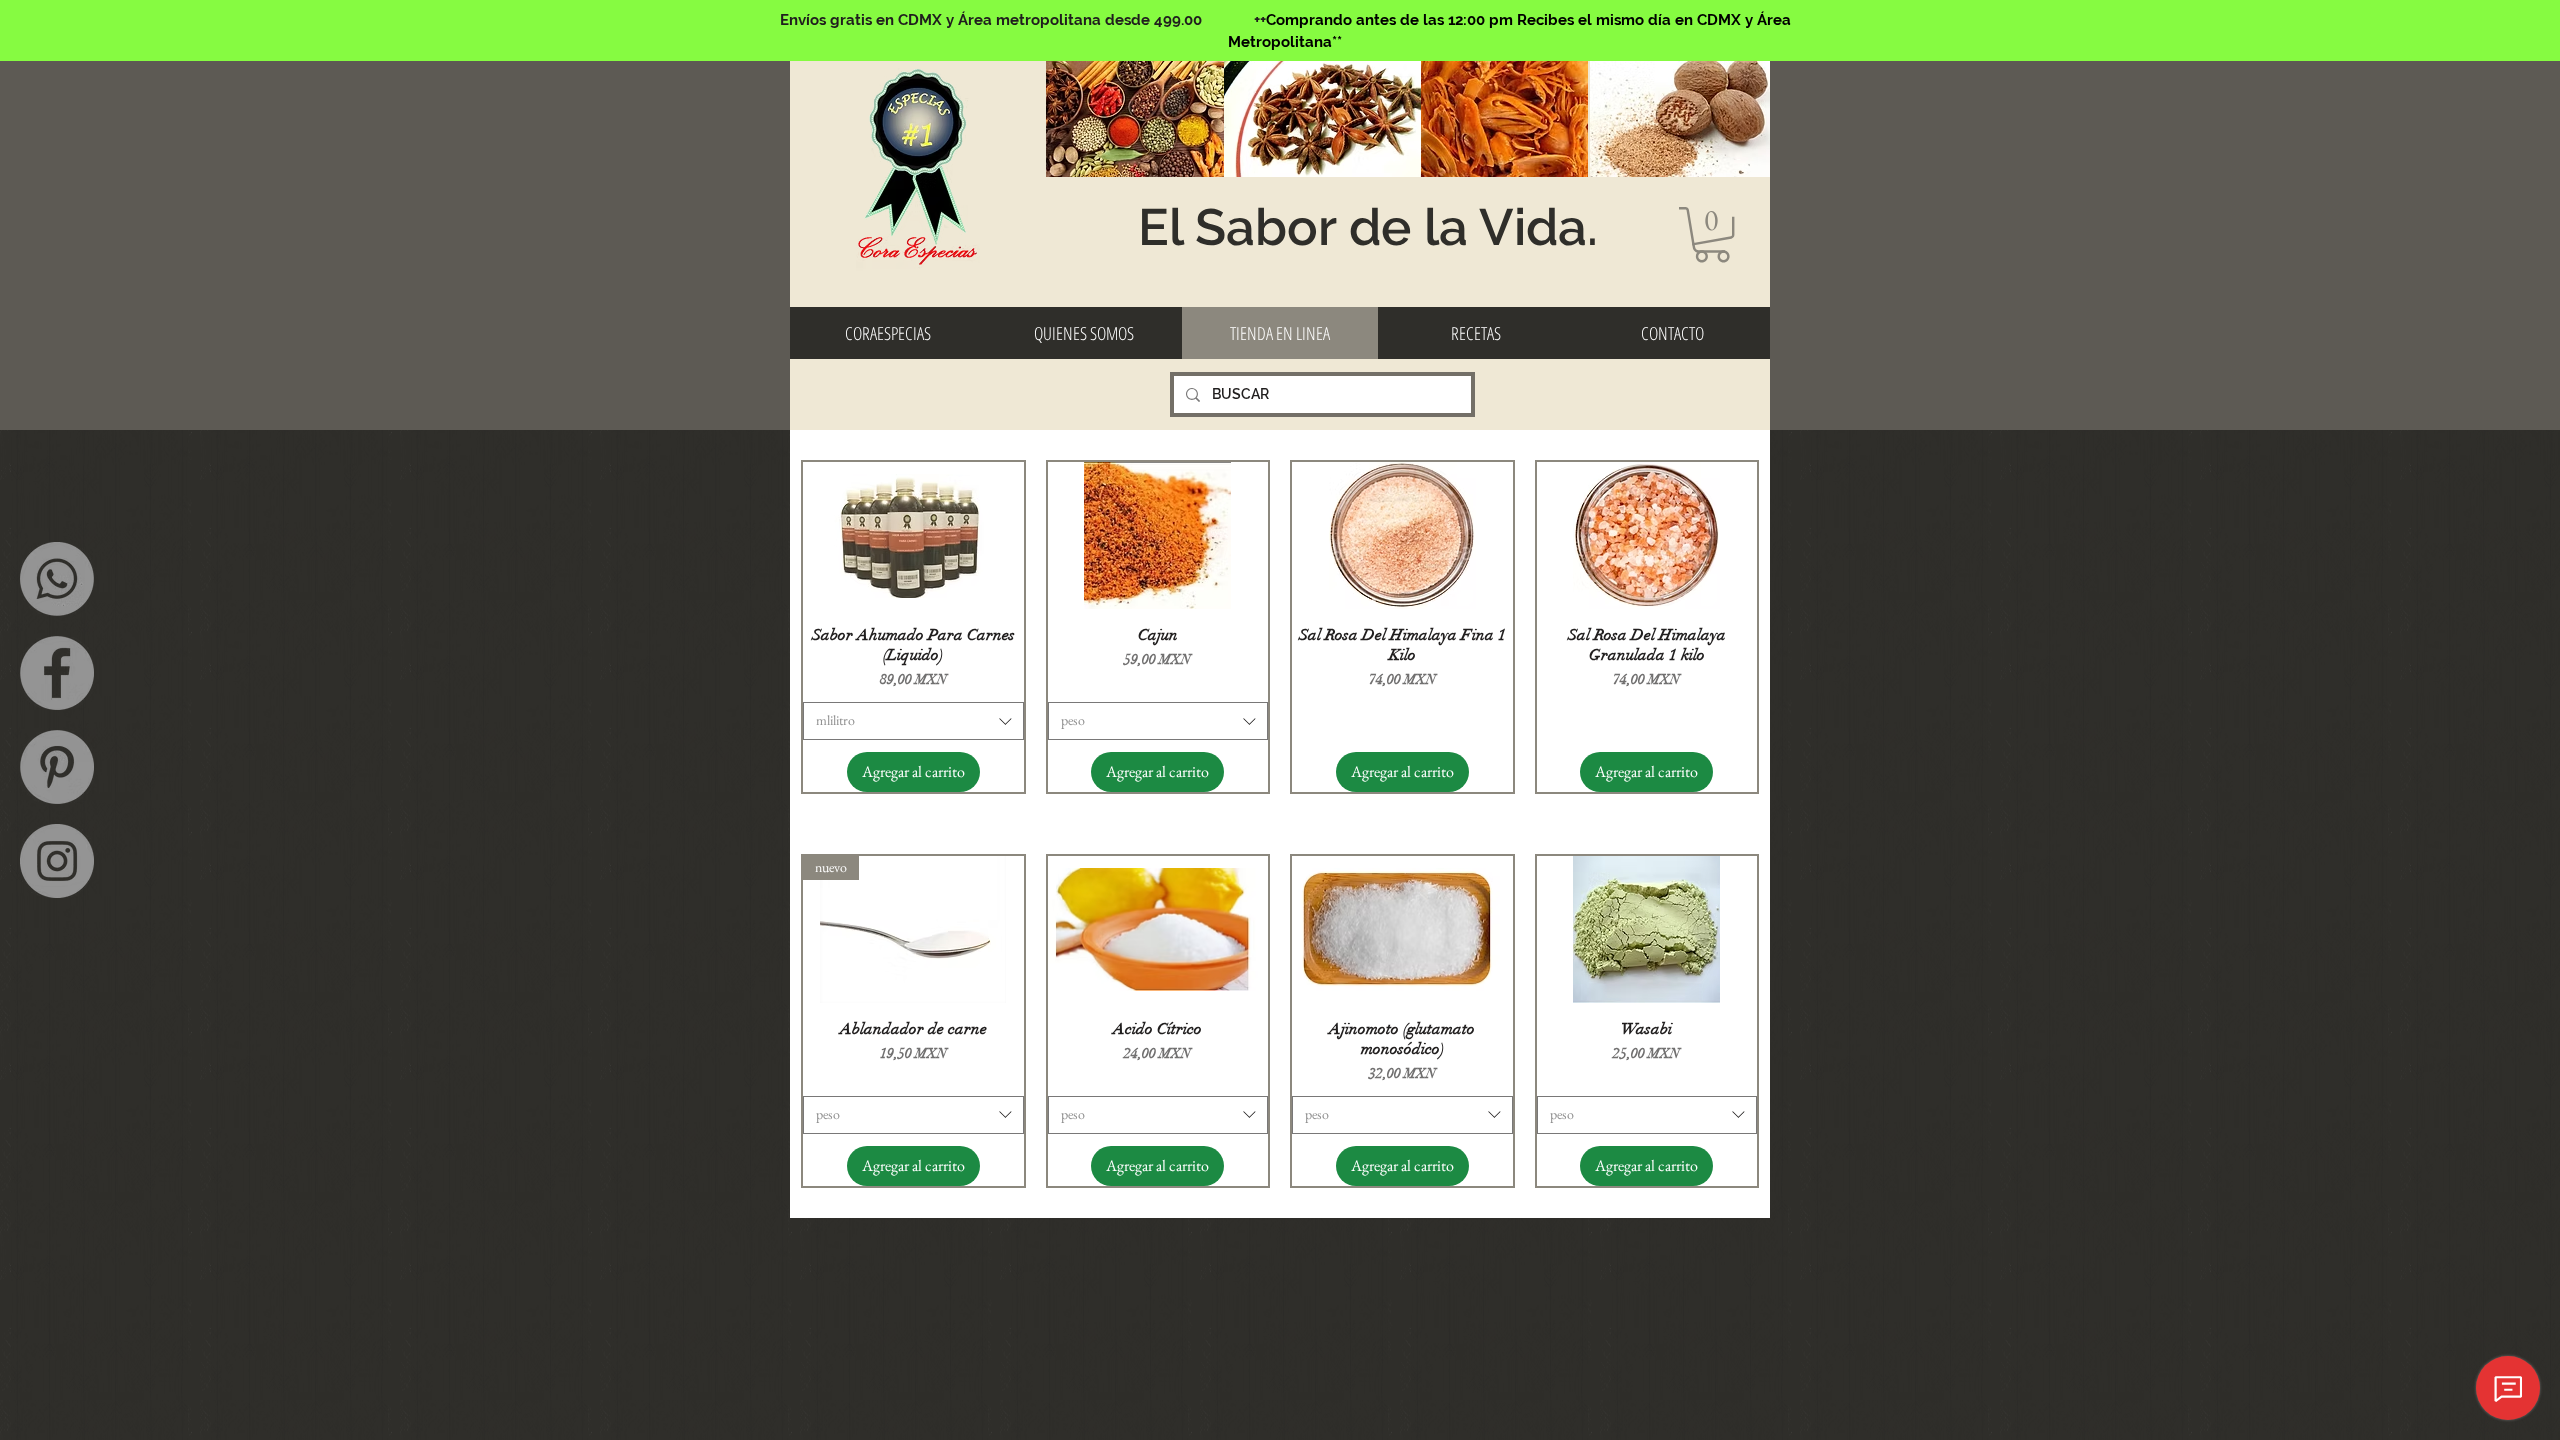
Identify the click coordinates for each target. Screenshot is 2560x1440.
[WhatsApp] (57, 579)
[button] (1712, 234)
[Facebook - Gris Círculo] (57, 673)
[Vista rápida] (913, 535)
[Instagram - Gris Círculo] (57, 861)
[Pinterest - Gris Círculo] (57, 767)
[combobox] (913, 721)
